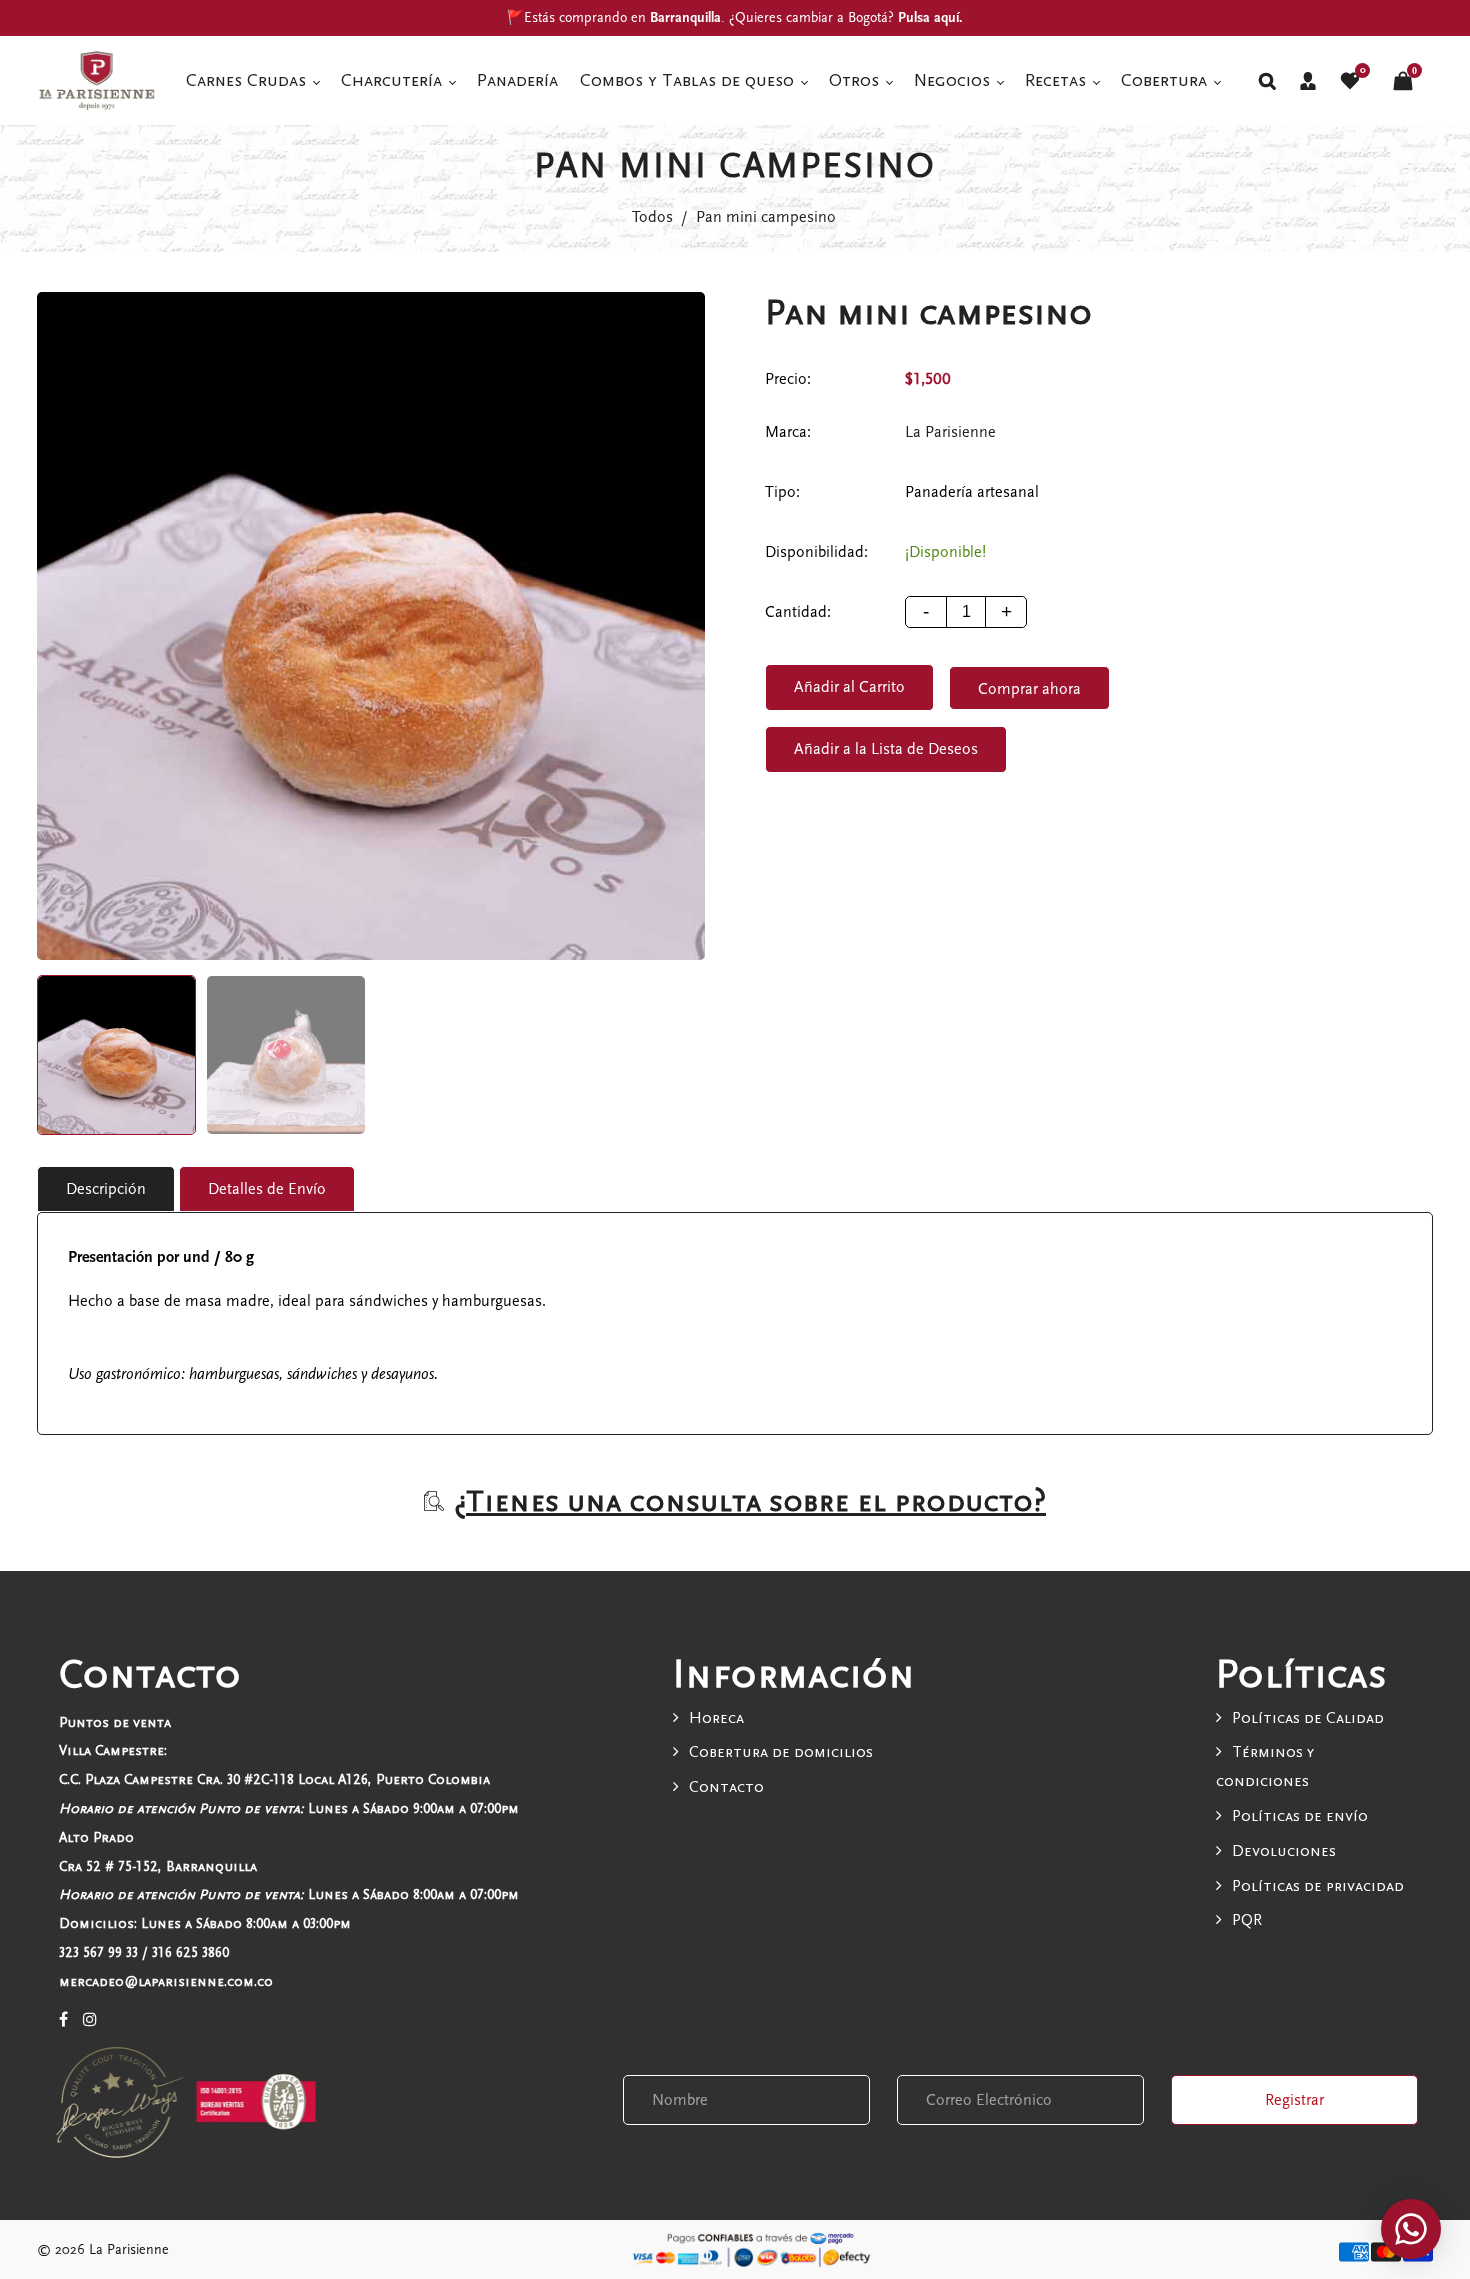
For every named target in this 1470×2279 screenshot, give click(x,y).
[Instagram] (90, 2020)
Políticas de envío (1300, 1816)
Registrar (1294, 2100)
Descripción (106, 1189)
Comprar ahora (1029, 689)
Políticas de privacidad (1318, 1886)
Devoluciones (1284, 1851)
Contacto (726, 1787)
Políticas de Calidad (1308, 1718)
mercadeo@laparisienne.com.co (166, 1981)
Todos (652, 217)
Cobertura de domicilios (781, 1752)
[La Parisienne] (97, 79)
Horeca (716, 1718)
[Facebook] (63, 2020)
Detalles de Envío (267, 1189)
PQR (1247, 1920)
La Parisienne (950, 432)
